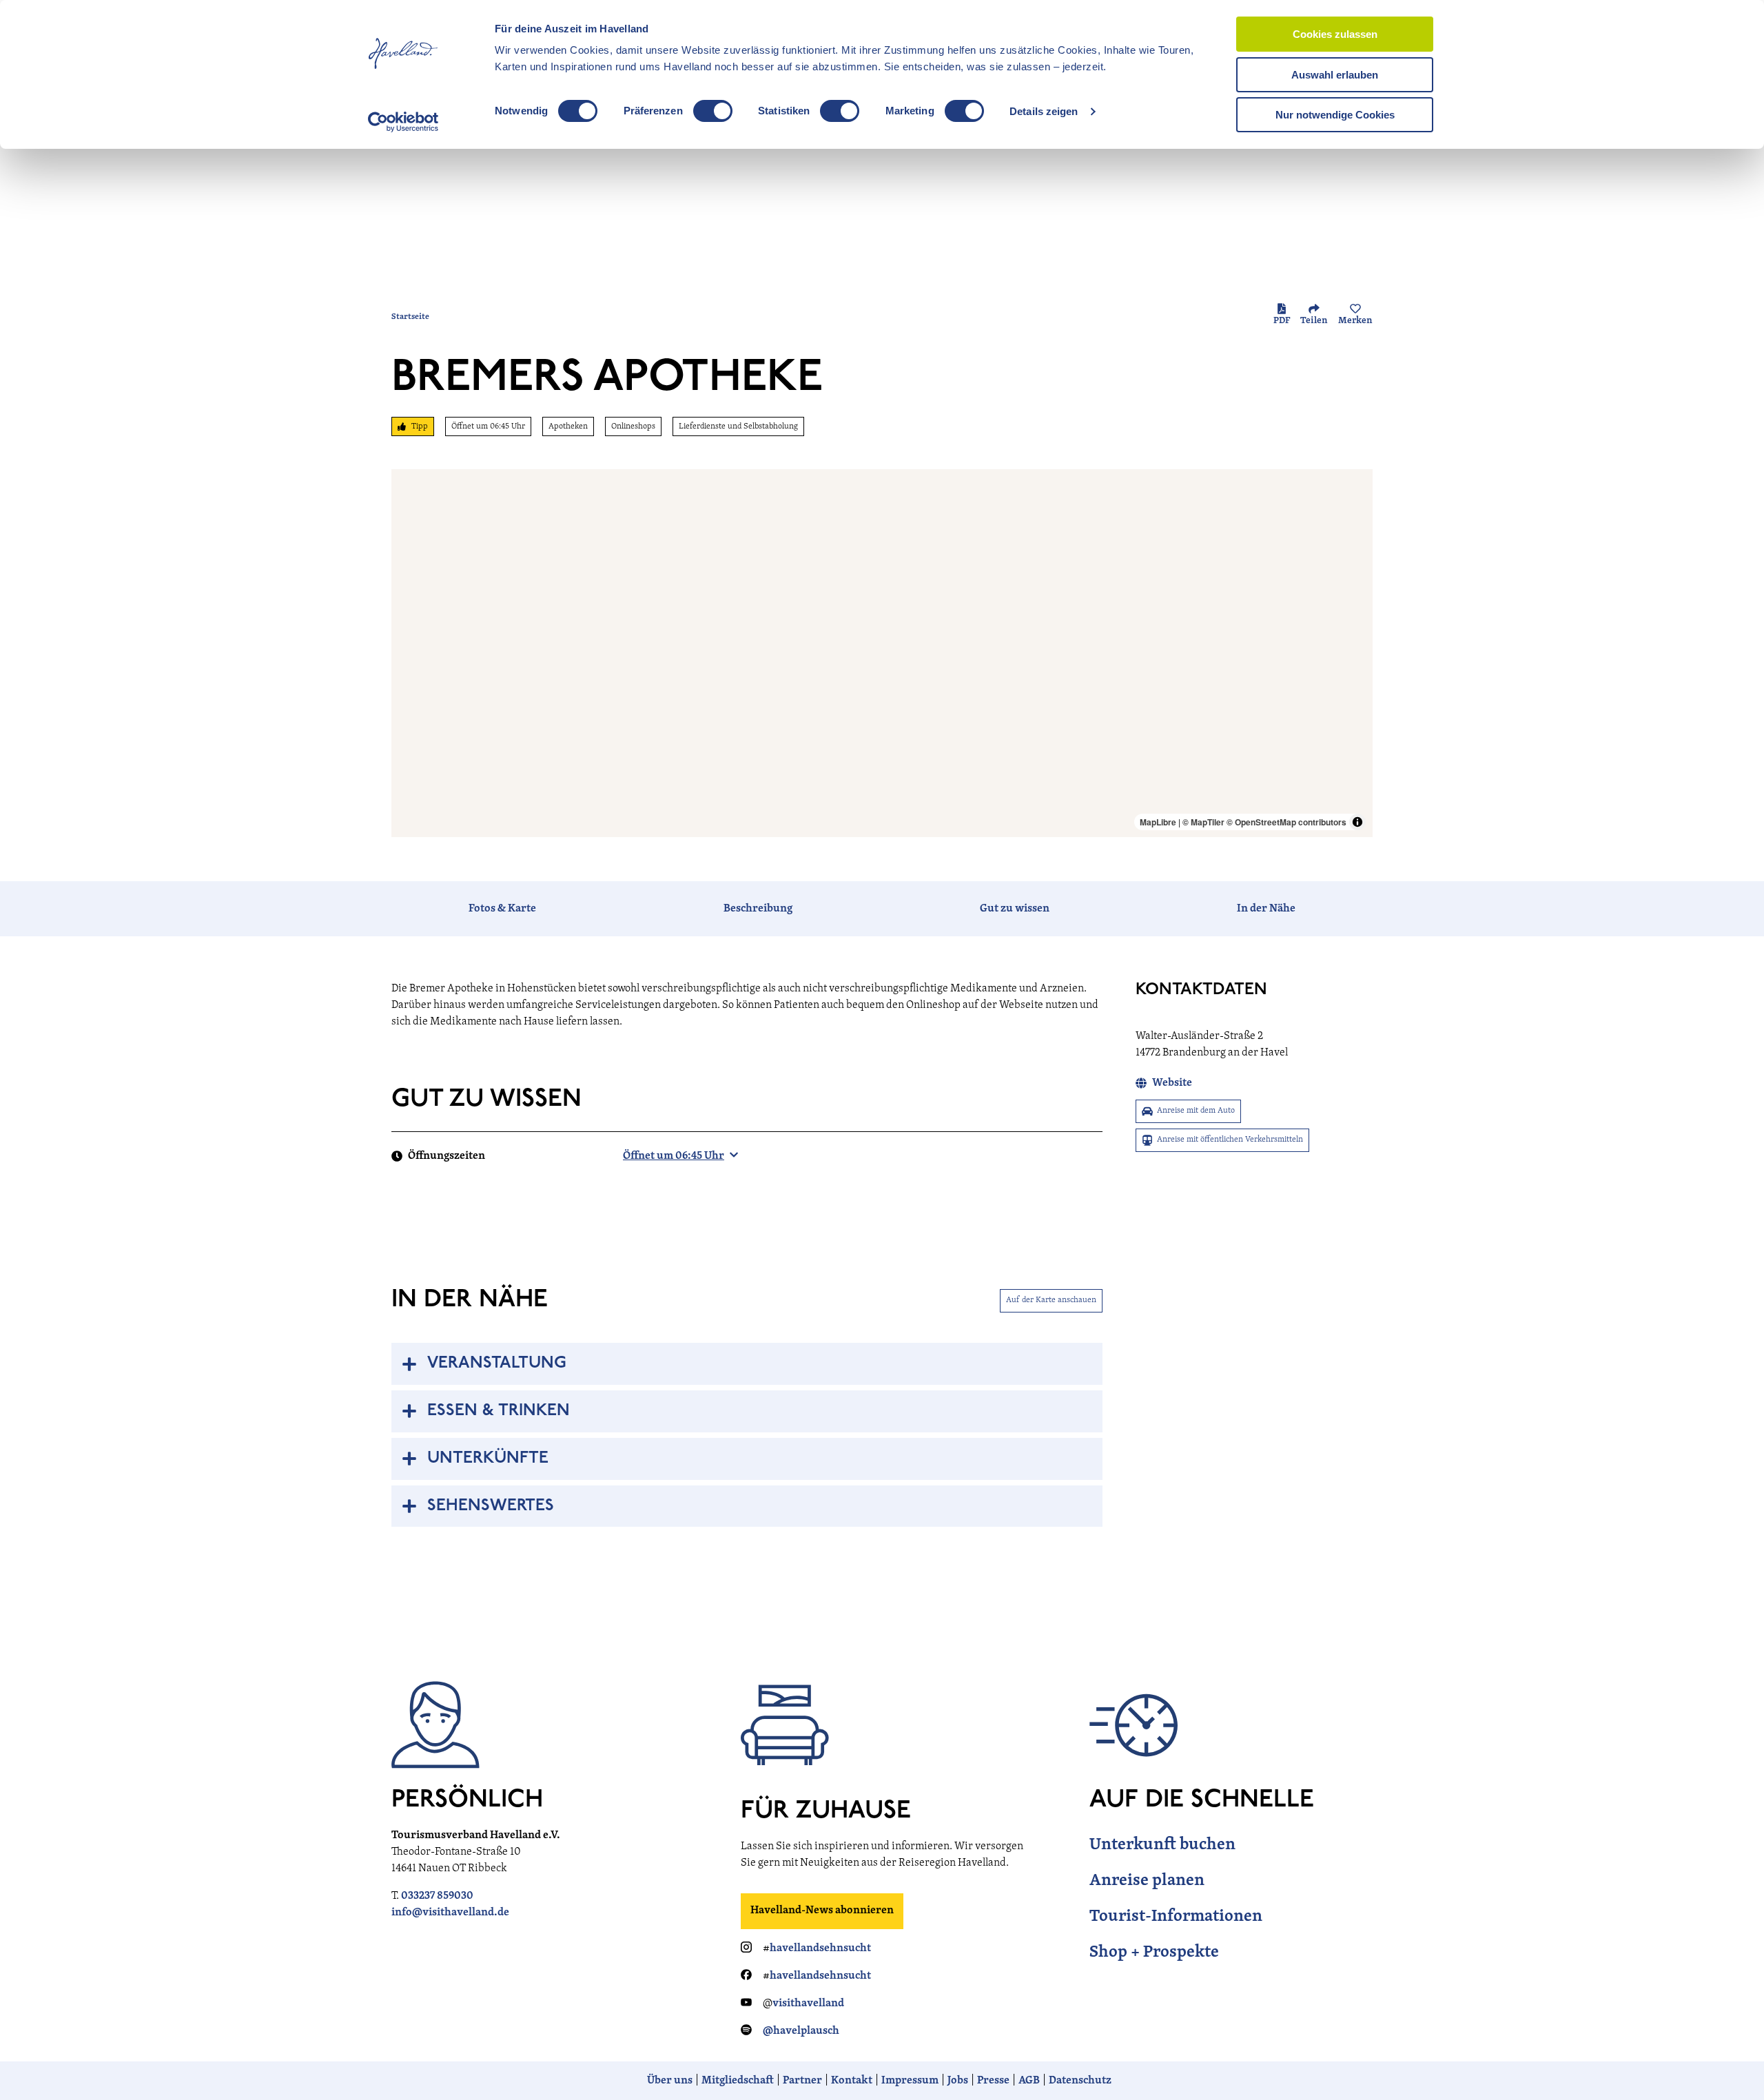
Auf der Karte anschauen (1051, 1300)
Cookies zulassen (1335, 34)
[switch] (713, 111)
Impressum (910, 2081)
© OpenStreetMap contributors (1286, 822)
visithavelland (808, 2004)
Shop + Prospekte (1154, 1953)
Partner (802, 2081)
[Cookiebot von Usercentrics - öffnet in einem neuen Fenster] (403, 122)
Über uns (670, 2081)
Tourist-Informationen (1176, 1917)
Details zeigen (1044, 111)
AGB (1029, 2081)
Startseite (410, 317)
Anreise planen (1147, 1881)
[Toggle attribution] (1357, 822)
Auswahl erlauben (1335, 75)
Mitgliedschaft (738, 2081)
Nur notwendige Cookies (1335, 115)
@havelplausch (801, 2031)
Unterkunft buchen (1162, 1845)
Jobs (958, 2081)
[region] (882, 653)
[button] (1731, 2061)
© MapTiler (1203, 822)
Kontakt (852, 2081)
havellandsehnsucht (820, 1948)
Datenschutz (1080, 2081)
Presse (993, 2081)
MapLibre (1158, 822)
